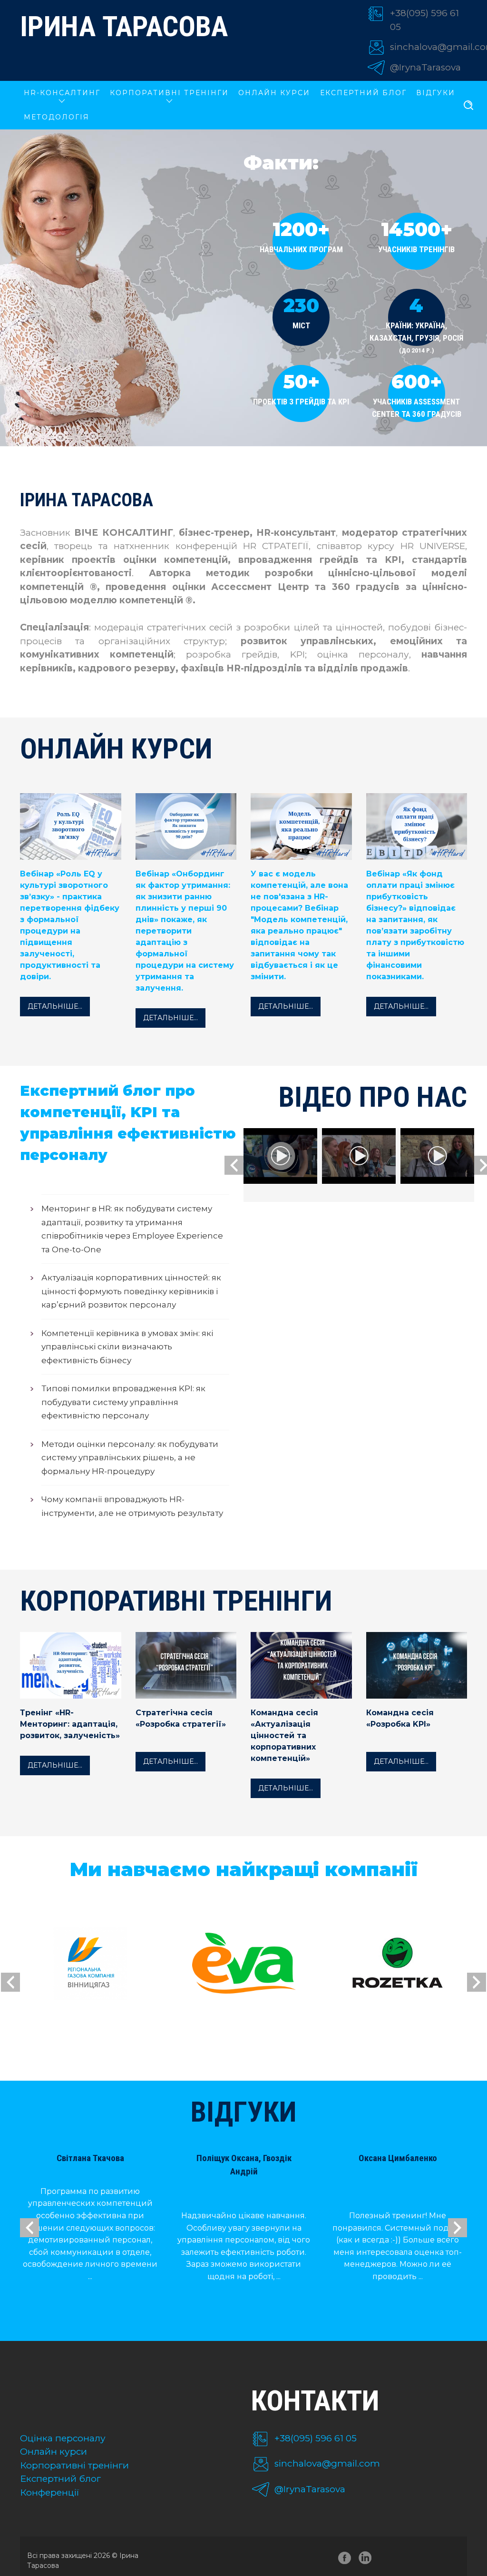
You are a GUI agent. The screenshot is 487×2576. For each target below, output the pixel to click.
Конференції (50, 2492)
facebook (345, 2560)
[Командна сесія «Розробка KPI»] (417, 1696)
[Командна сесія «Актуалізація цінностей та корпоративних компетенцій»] (301, 1696)
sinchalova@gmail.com (327, 2463)
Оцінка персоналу (63, 2438)
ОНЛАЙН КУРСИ (274, 93)
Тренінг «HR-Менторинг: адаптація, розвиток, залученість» (70, 1724)
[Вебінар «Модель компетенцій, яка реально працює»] (301, 828)
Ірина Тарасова (124, 26)
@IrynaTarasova (425, 67)
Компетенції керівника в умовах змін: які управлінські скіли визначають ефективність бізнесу (127, 1347)
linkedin (367, 2560)
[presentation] (234, 1165)
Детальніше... (55, 1006)
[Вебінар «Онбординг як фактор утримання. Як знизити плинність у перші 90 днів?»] (186, 828)
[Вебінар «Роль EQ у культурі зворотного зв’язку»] (71, 828)
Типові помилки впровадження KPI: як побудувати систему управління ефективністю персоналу (123, 1402)
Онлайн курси (54, 2452)
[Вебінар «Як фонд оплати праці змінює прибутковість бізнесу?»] (417, 828)
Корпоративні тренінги (74, 2465)
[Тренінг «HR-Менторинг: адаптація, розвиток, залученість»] (71, 1696)
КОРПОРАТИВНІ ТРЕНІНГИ (169, 93)
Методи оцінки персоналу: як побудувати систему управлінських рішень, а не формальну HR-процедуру (130, 1458)
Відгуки (436, 93)
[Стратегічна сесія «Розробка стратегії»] (186, 1696)
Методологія (57, 117)
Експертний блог (363, 93)
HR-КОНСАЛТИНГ (62, 93)
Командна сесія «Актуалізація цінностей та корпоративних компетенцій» (284, 1735)
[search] (468, 106)
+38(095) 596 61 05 (316, 2438)
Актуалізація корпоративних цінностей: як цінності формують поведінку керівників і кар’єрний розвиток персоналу (131, 1291)
